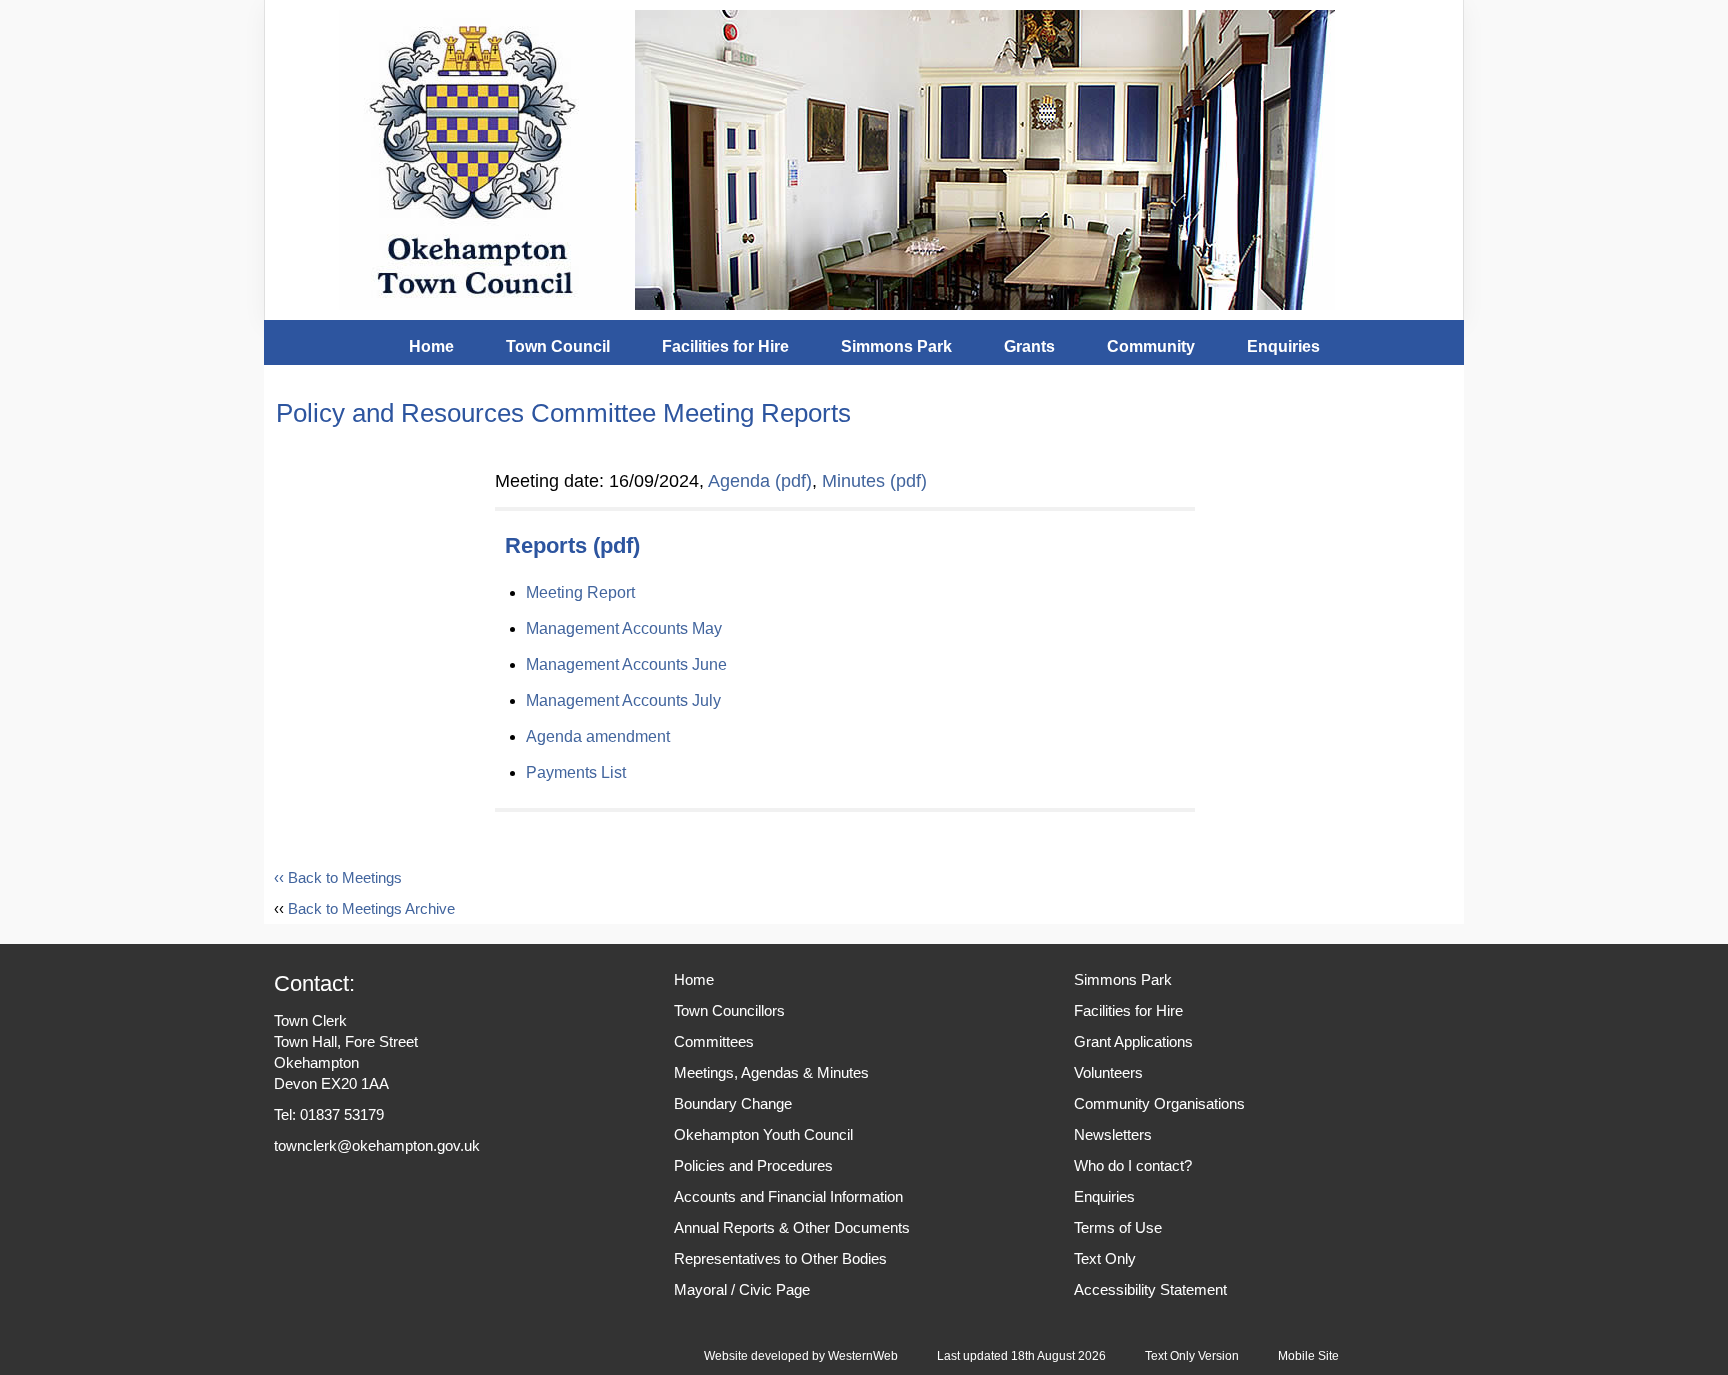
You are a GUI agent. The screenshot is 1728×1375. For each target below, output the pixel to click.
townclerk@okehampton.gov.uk (377, 1145)
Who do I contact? (1133, 1165)
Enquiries (1283, 346)
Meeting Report (580, 592)
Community (1151, 346)
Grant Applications (1133, 1041)
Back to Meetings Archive (371, 908)
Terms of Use (1118, 1227)
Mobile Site (1308, 1356)
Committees (714, 1041)
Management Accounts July (623, 700)
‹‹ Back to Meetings (338, 877)
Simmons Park (896, 346)
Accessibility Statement (1150, 1289)
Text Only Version (1192, 1356)
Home (431, 346)
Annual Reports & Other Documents (792, 1227)
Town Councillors (729, 1010)
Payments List (576, 772)
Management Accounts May (624, 628)
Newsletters (1113, 1134)
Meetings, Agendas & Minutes (771, 1072)
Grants (1029, 346)
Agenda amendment (598, 736)
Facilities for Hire (725, 346)
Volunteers (1108, 1072)
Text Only (1105, 1258)
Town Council (558, 346)
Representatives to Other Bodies (780, 1258)
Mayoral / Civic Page (742, 1289)
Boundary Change (733, 1103)
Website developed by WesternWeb (801, 1356)
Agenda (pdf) (760, 481)
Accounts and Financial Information (788, 1196)
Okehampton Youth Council (763, 1134)
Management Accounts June (626, 664)
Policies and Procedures (753, 1165)
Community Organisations (1159, 1103)
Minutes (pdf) (874, 481)
